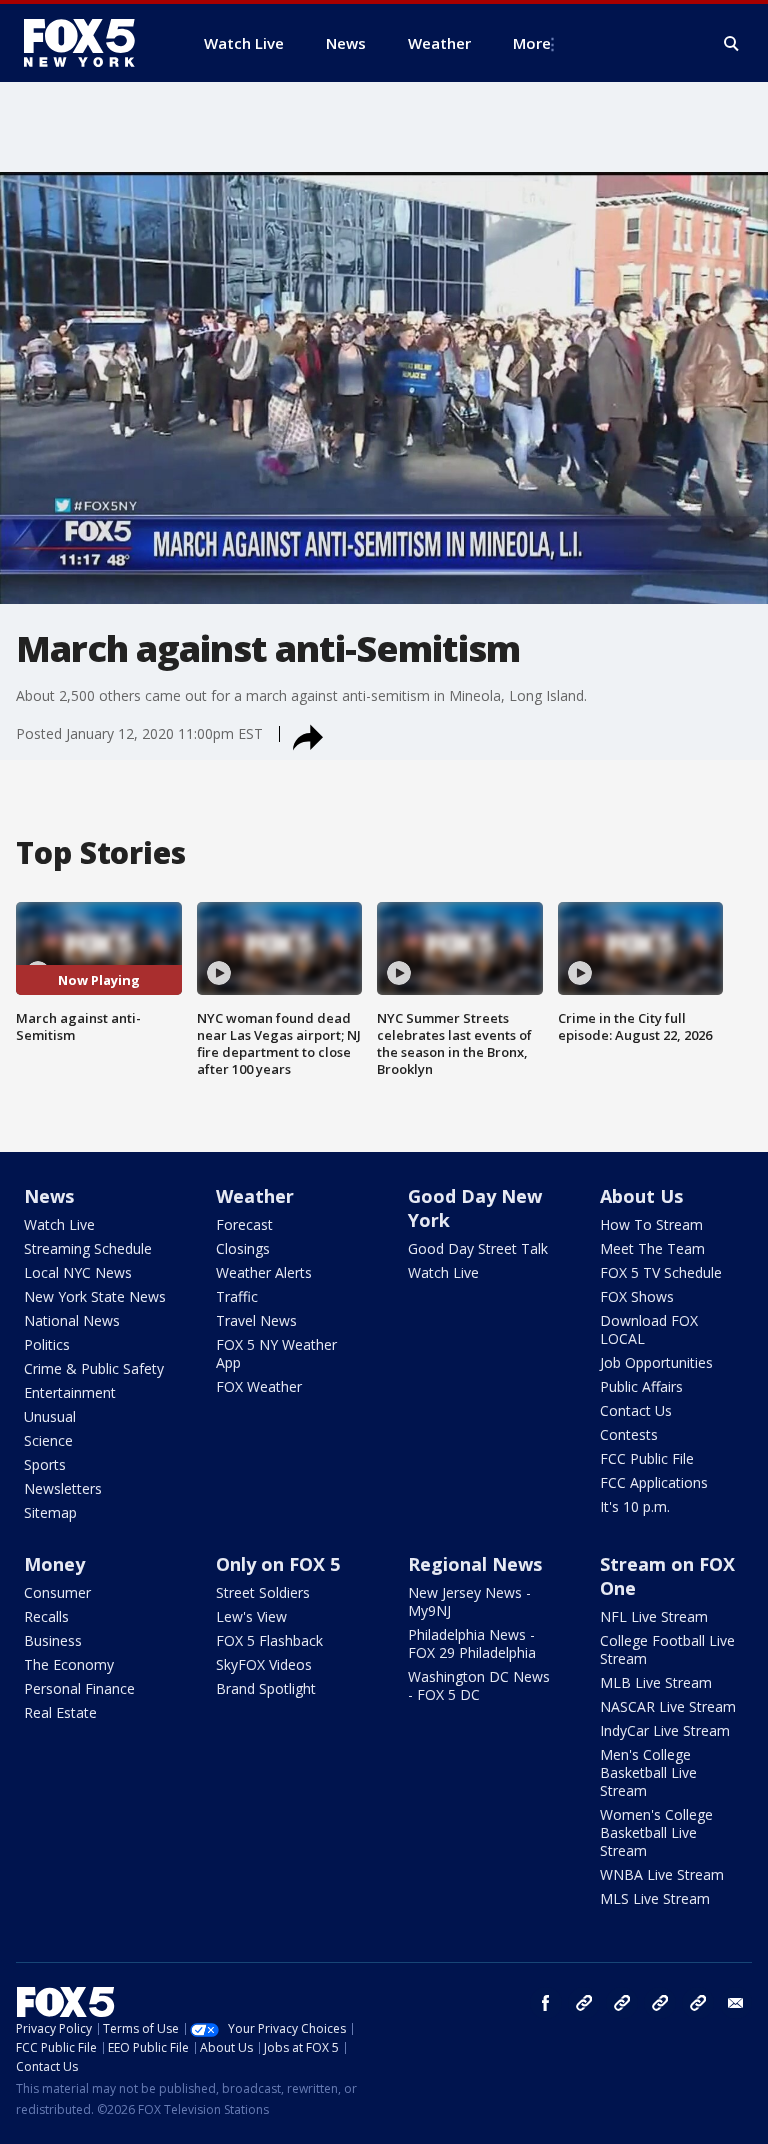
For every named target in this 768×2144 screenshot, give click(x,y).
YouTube (660, 2003)
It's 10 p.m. (635, 1506)
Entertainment (70, 1392)
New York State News (95, 1296)
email (736, 2003)
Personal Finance (79, 1688)
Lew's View (251, 1616)
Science (48, 1440)
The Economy (69, 1664)
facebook (546, 2003)
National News (72, 1320)
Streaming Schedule (88, 1248)
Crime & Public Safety (94, 1368)
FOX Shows (637, 1296)
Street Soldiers (263, 1592)
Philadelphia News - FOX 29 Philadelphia (472, 1643)
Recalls (46, 1616)
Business (53, 1640)
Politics (47, 1344)
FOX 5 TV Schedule (661, 1272)
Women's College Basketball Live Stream (656, 1832)
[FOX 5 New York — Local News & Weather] (90, 43)
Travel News (256, 1320)
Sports (45, 1464)
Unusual (50, 1416)
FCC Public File (647, 1458)
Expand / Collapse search (732, 44)
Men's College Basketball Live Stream (648, 1772)
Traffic (237, 1296)
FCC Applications (654, 1482)
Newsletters (63, 1488)
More (532, 43)
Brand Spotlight (266, 1688)
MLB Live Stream (656, 1682)
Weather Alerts (264, 1272)
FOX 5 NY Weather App (276, 1353)
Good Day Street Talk (478, 1248)
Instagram (584, 2003)
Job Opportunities (656, 1362)
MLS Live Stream (655, 1898)
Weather (255, 1196)
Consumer (57, 1592)
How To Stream (651, 1224)
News (49, 1196)
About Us (641, 1196)
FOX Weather (259, 1386)
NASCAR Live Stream (668, 1706)
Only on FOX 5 (278, 1564)
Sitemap (50, 1512)
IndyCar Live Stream (665, 1730)
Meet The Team (652, 1248)
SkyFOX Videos (264, 1664)
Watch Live (59, 1224)
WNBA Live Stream (662, 1874)
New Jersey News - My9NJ (469, 1601)
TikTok (622, 2003)
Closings (243, 1248)
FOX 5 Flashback (269, 1640)
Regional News (475, 1564)
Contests (629, 1434)
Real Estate (60, 1712)
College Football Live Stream (667, 1649)
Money (54, 1564)
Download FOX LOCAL (649, 1329)
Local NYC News (78, 1272)
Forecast (244, 1224)
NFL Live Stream (654, 1616)
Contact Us (636, 1410)
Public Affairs (641, 1386)
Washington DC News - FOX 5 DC (479, 1685)
